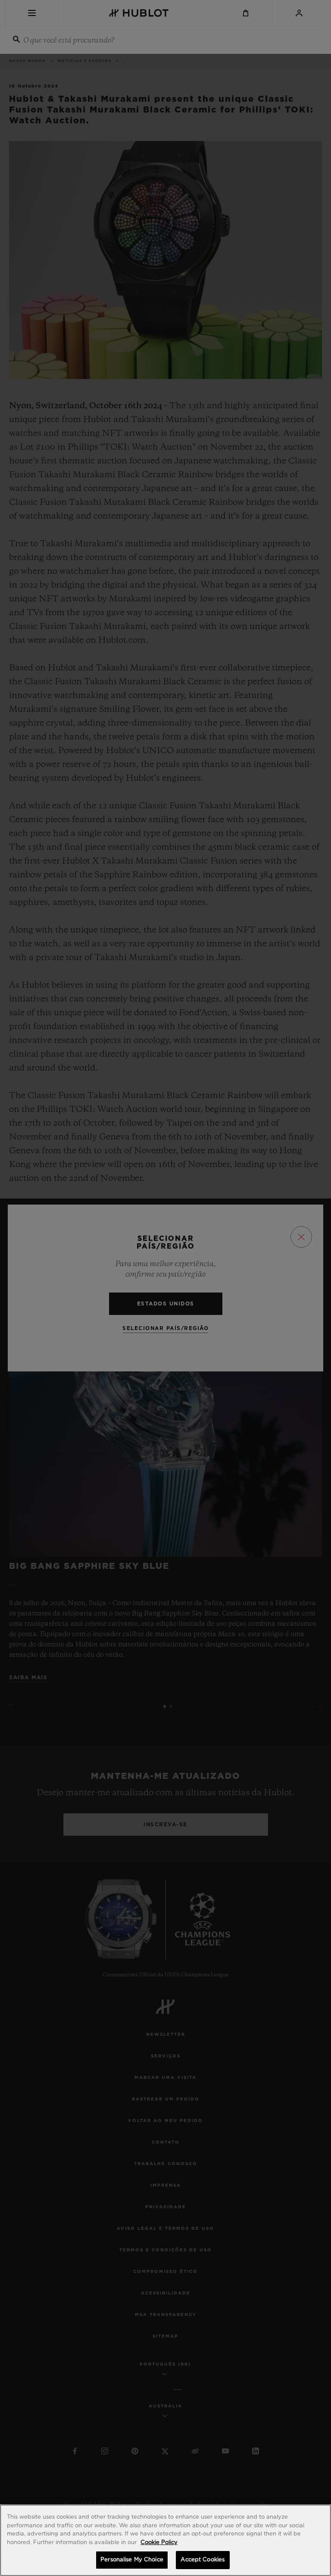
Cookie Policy (159, 2543)
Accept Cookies (203, 2560)
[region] (165, 2540)
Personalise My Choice (132, 2560)
